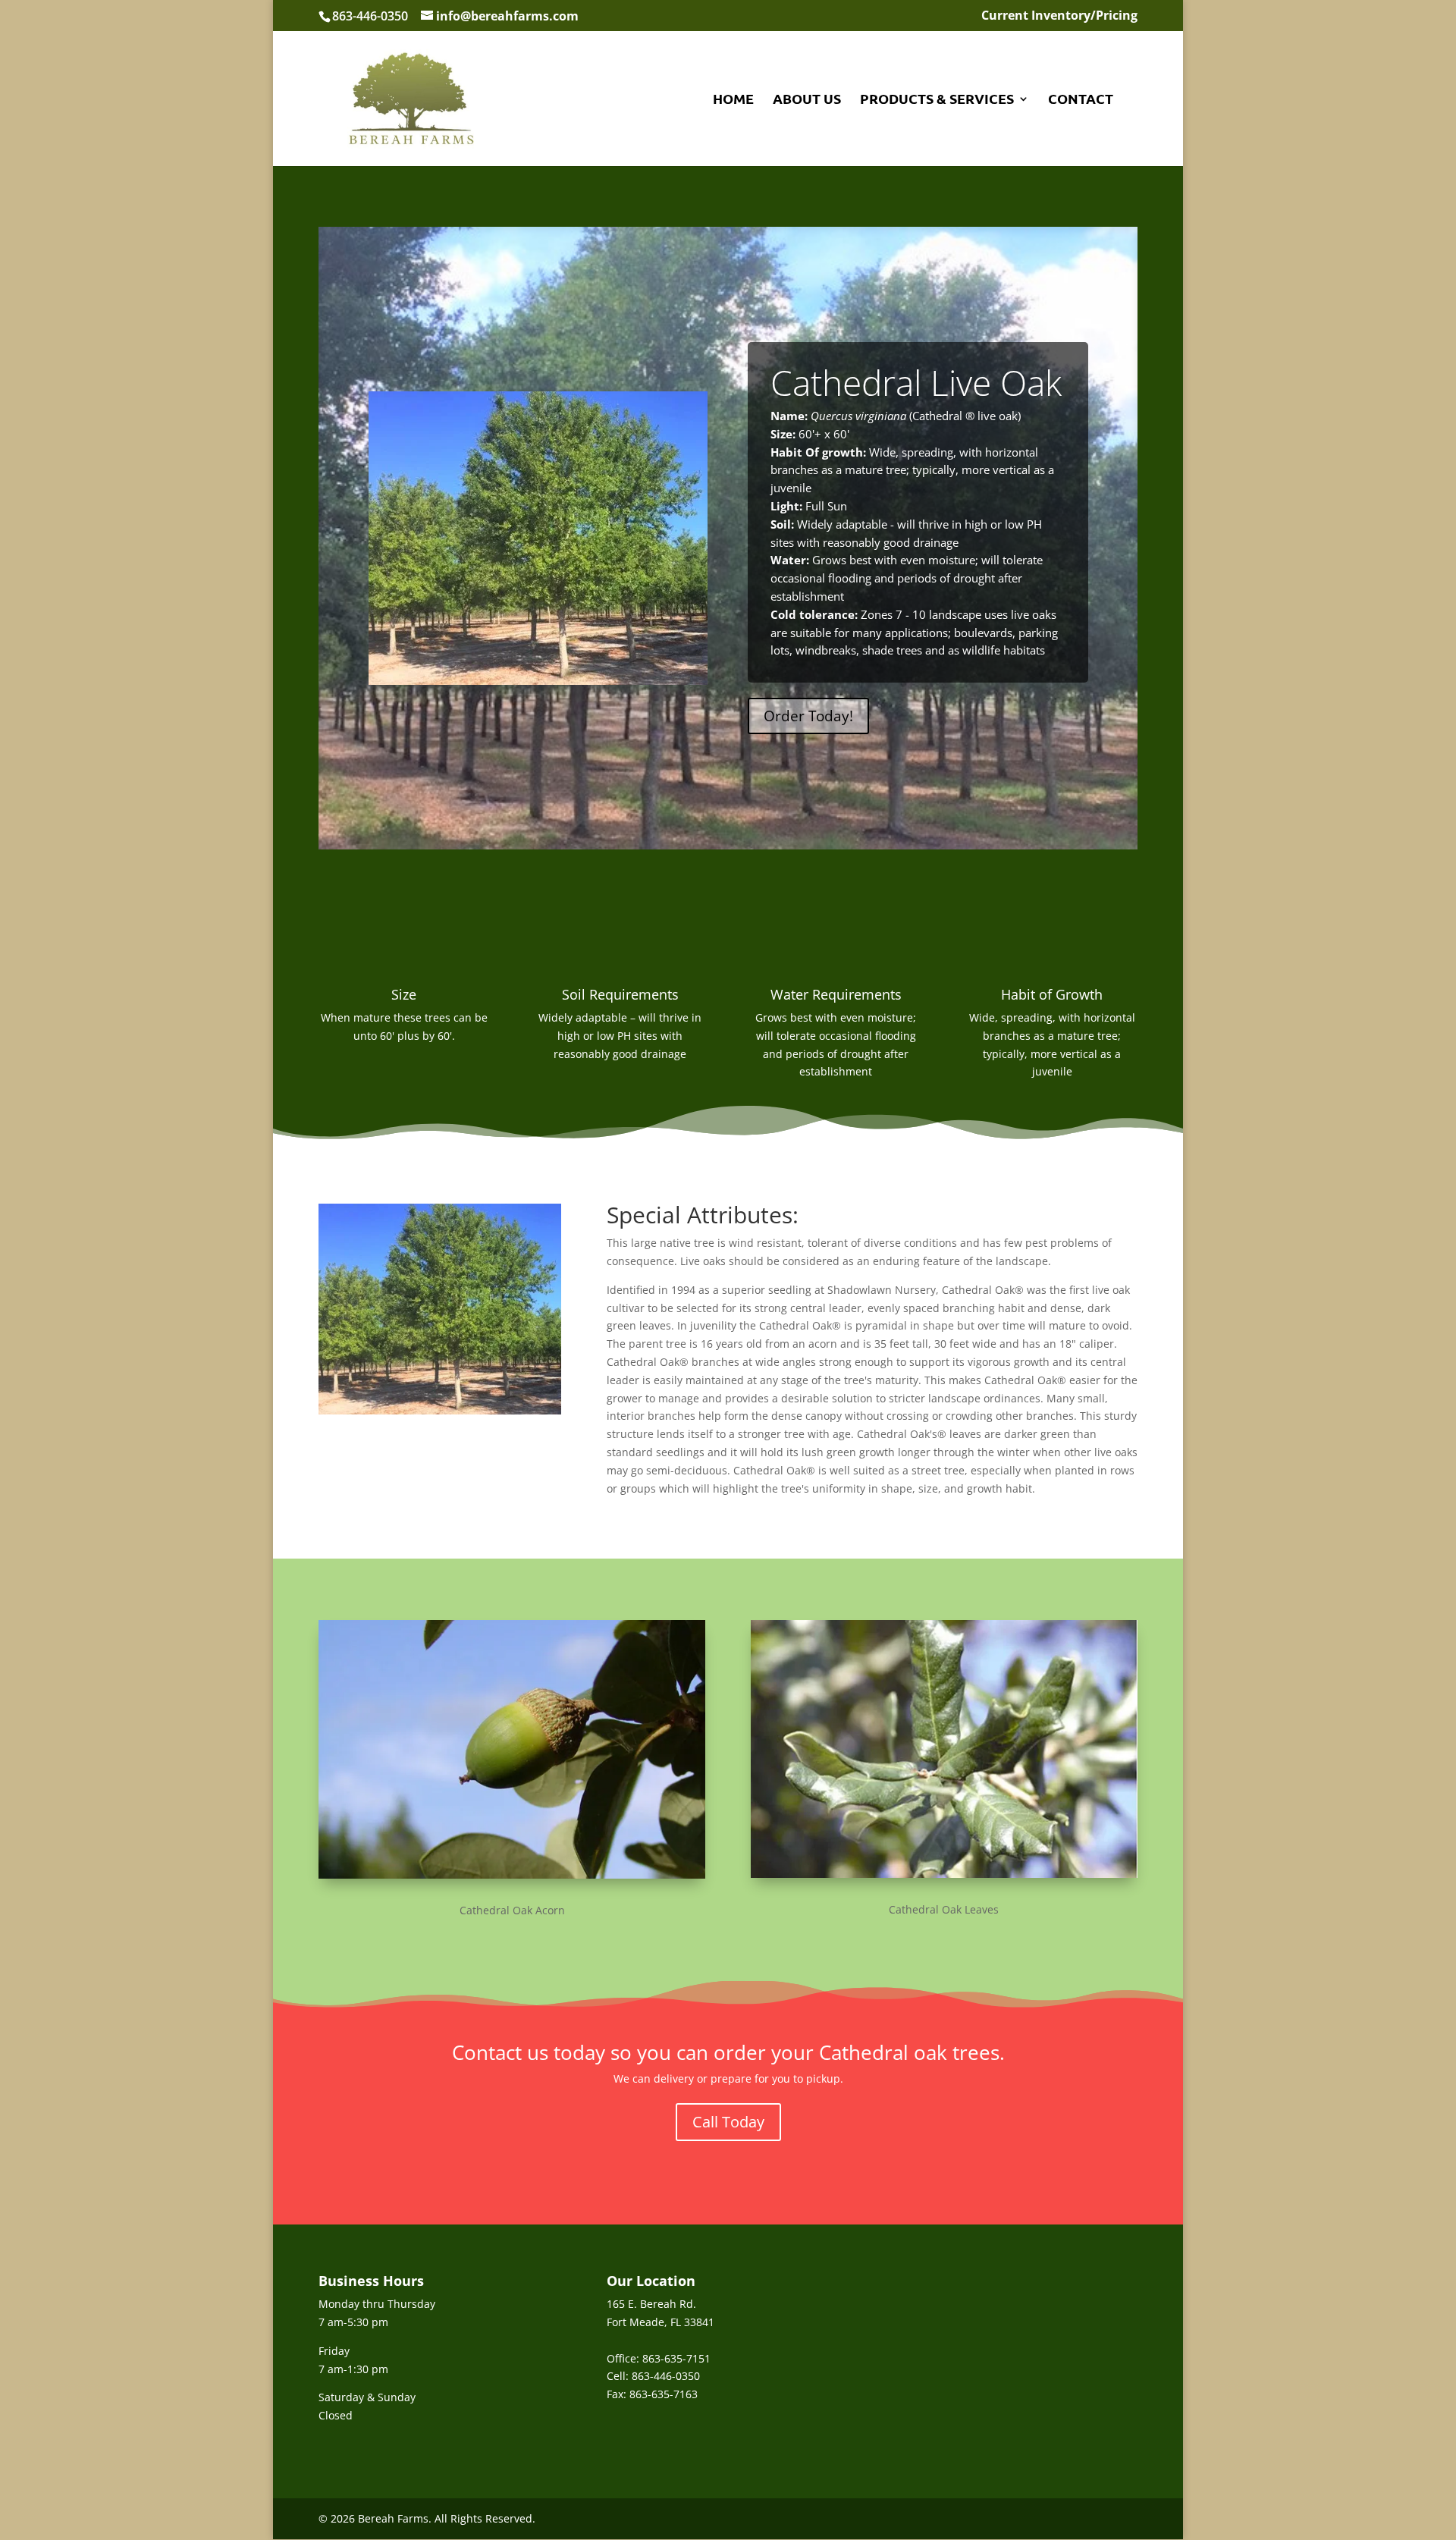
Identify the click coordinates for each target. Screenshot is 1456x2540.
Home (733, 100)
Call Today (728, 2122)
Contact (1081, 100)
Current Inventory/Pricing (1059, 16)
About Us (807, 100)
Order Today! (808, 716)
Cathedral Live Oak (916, 382)
